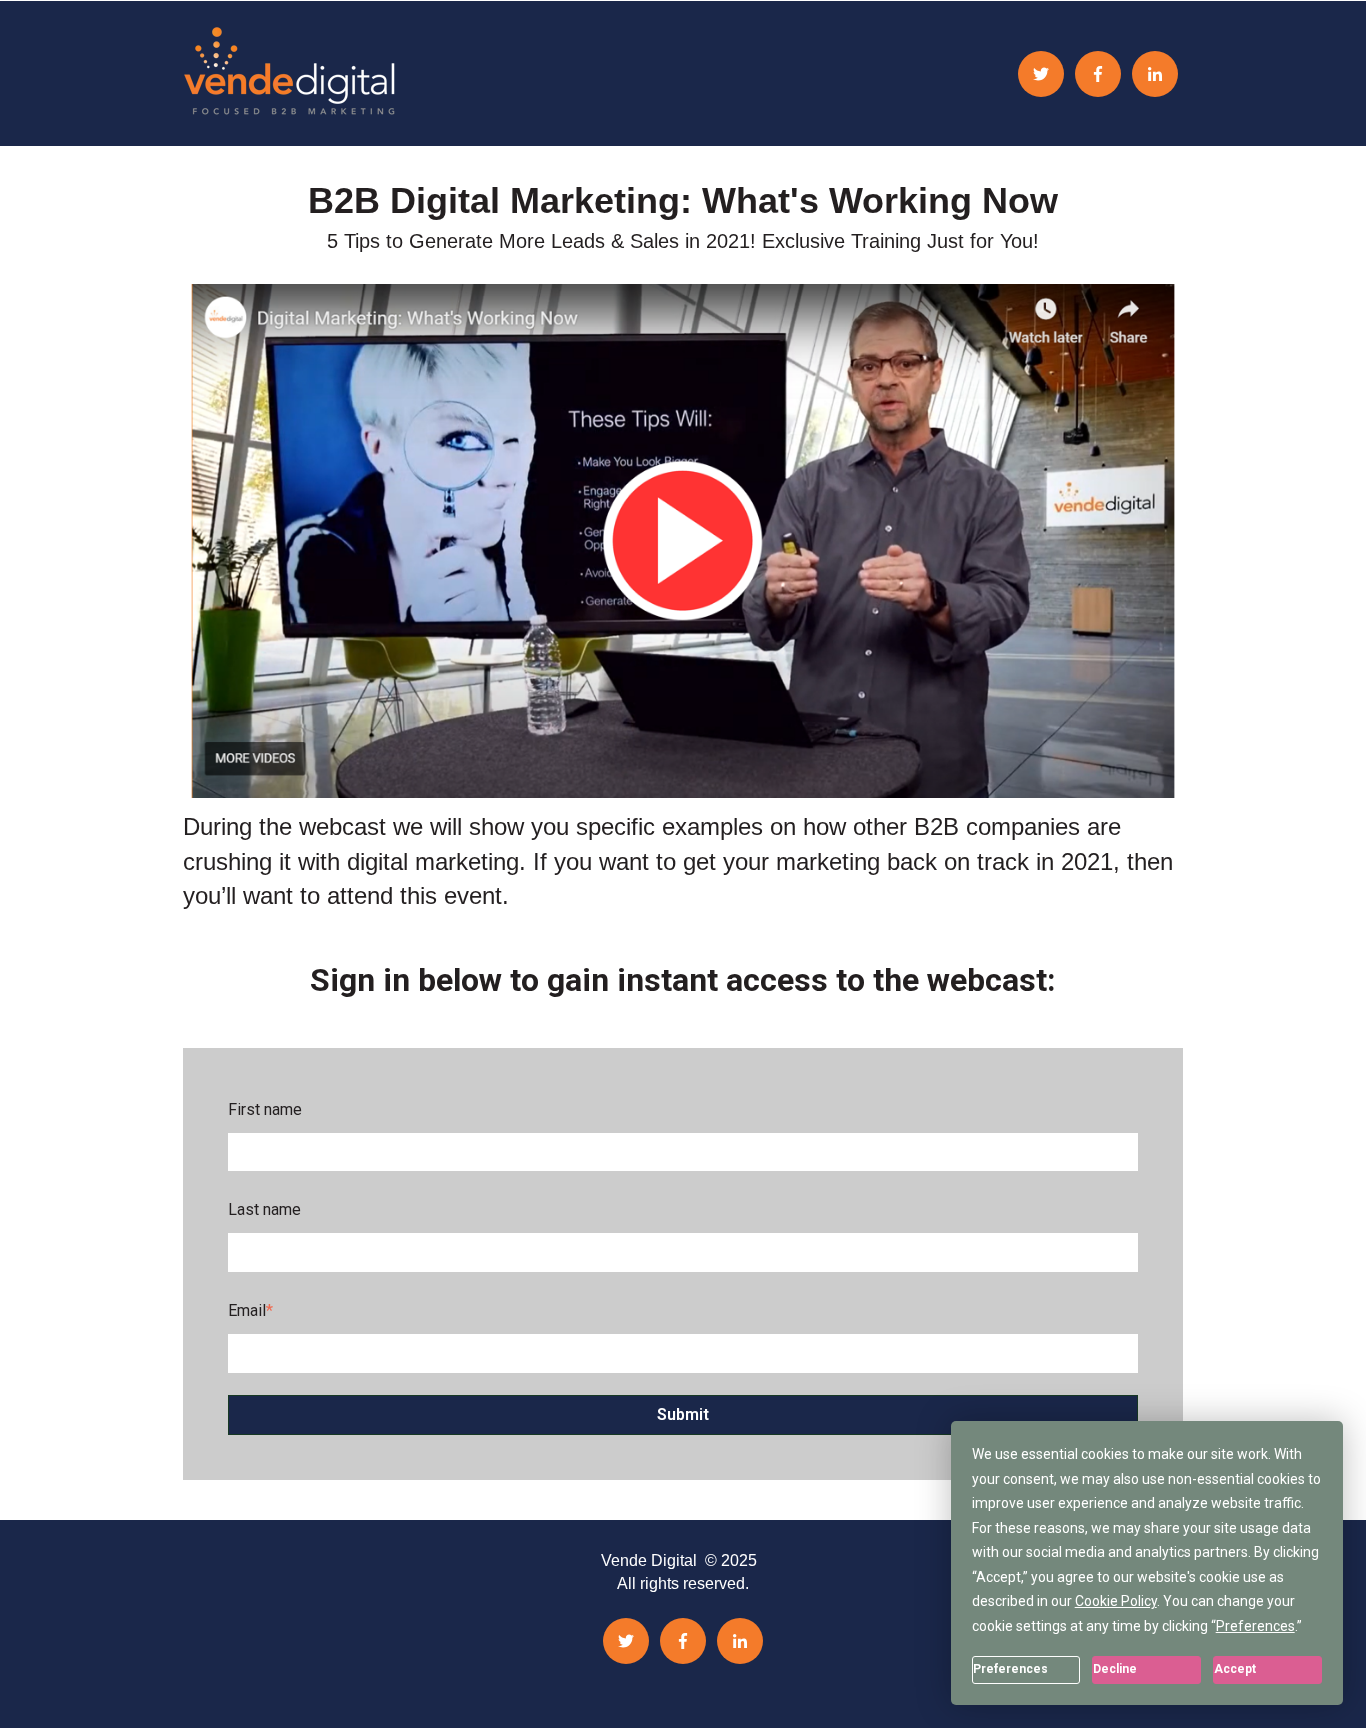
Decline (1115, 1669)
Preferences (1010, 1669)
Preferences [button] (1255, 1626)
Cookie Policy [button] (1116, 1601)
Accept (1235, 1669)
